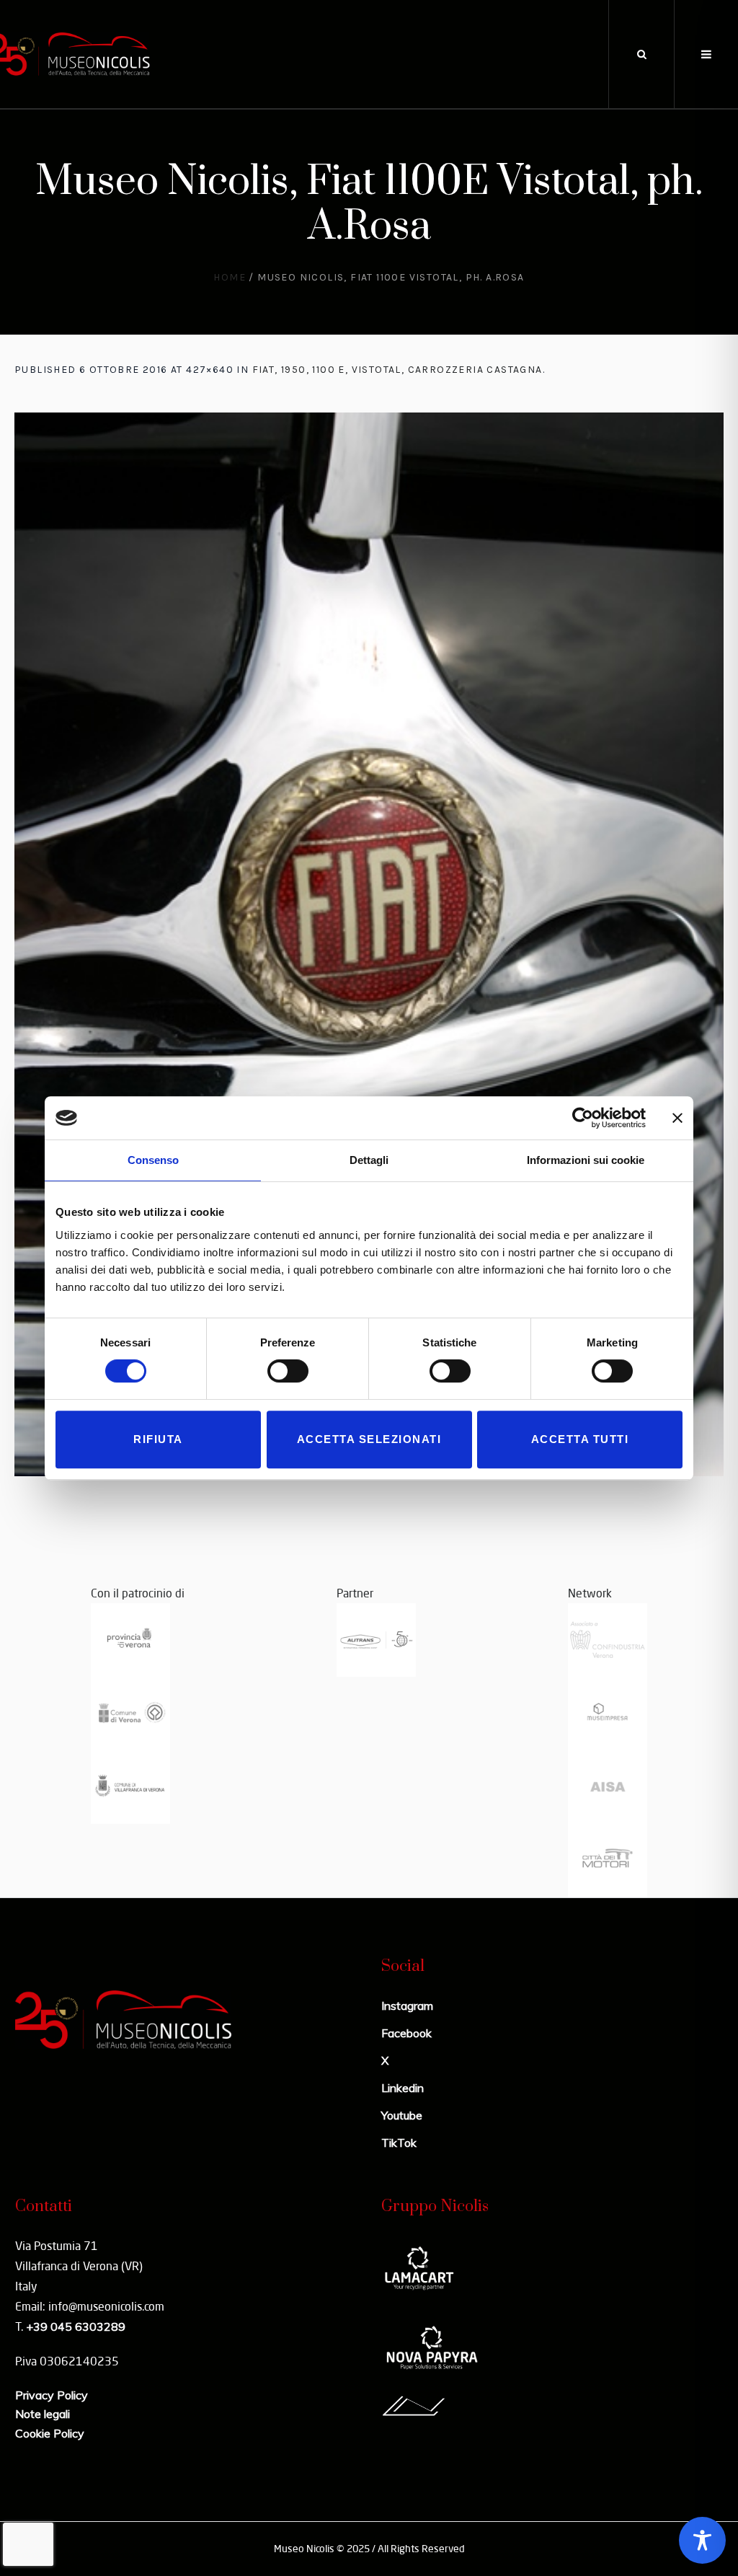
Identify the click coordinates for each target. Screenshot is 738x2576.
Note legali (43, 2414)
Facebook (406, 2033)
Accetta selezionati (369, 1439)
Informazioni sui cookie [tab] (586, 1160)
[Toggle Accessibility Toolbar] (702, 2540)
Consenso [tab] (153, 1160)
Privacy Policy (52, 2395)
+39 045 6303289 (76, 2326)
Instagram (407, 2006)
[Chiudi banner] (677, 1118)
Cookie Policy (50, 2433)
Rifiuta (158, 1439)
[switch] (288, 1371)
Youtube (402, 2115)
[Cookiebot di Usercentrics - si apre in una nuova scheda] (583, 1118)
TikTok (399, 2143)
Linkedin (403, 2088)
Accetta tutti (580, 1439)
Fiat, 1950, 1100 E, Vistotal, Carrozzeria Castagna (397, 370)
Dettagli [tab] (369, 1160)
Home (230, 277)
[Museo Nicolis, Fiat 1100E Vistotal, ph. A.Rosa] (369, 944)
